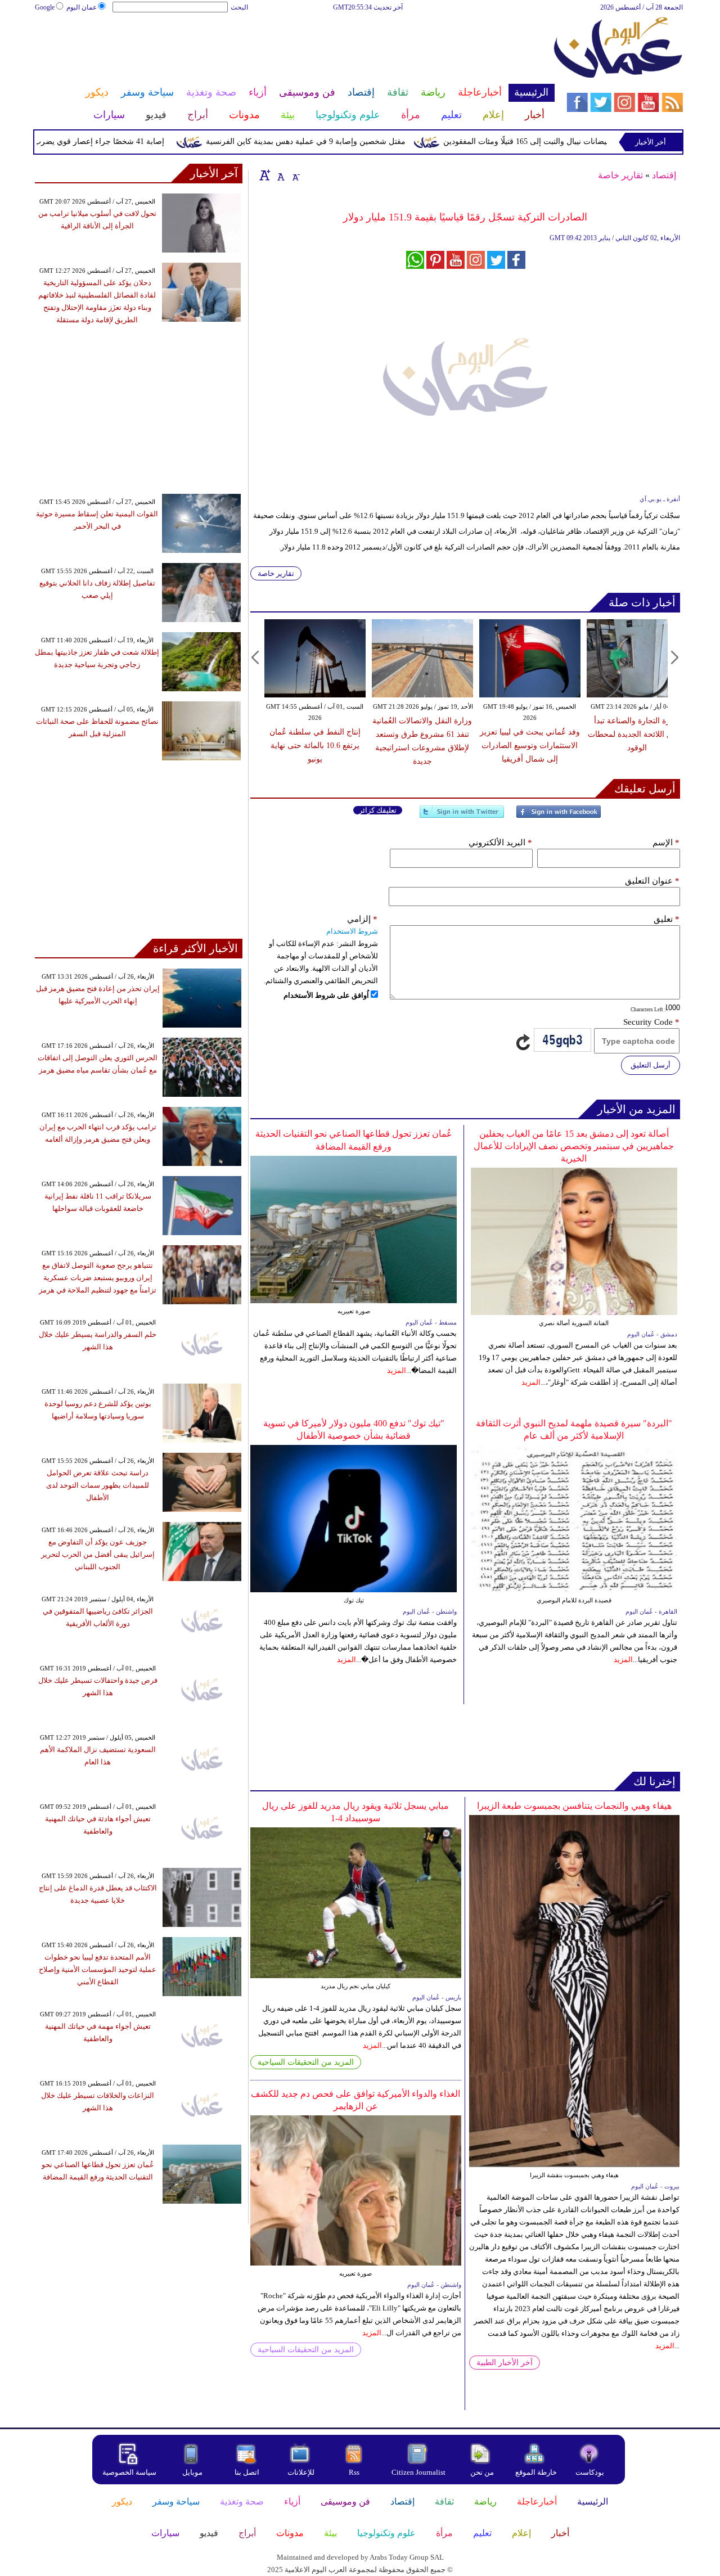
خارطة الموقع (536, 2472)
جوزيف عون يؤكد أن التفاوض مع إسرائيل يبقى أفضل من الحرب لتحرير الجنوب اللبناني (98, 1554)
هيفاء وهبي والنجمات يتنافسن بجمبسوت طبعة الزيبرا (574, 1806)
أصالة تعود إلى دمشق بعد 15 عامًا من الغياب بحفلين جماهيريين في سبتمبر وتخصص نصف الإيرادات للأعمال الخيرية (574, 1146)
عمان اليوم (82, 7)
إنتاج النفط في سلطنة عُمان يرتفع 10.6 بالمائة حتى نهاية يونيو (315, 746)
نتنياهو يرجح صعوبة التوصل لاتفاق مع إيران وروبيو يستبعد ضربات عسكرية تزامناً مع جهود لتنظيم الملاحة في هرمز (98, 1278)
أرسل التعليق (651, 1065)
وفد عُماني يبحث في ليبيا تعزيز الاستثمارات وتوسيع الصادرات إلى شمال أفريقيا (530, 746)
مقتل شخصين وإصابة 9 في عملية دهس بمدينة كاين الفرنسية (344, 141)
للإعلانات (301, 2472)
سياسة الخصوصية (129, 2472)
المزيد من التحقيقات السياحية (306, 2062)
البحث (239, 7)
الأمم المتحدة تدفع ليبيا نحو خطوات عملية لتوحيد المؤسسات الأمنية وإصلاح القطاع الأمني (98, 1969)
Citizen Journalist (418, 2472)
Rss (355, 2472)
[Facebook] (559, 816)
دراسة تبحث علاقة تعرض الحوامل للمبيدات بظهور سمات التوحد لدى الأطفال (98, 1485)
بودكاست (590, 2472)
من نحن (482, 2472)
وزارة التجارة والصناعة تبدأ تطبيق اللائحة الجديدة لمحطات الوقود (637, 734)
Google (45, 7)
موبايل (193, 2472)
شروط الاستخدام (352, 931)
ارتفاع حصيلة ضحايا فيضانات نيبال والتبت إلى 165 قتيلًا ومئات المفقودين (598, 141)
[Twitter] (462, 816)
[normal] (280, 175)
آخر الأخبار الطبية (505, 2363)
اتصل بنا (247, 2472)
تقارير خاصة (620, 175)
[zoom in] (265, 175)
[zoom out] (295, 175)
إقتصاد (664, 175)
